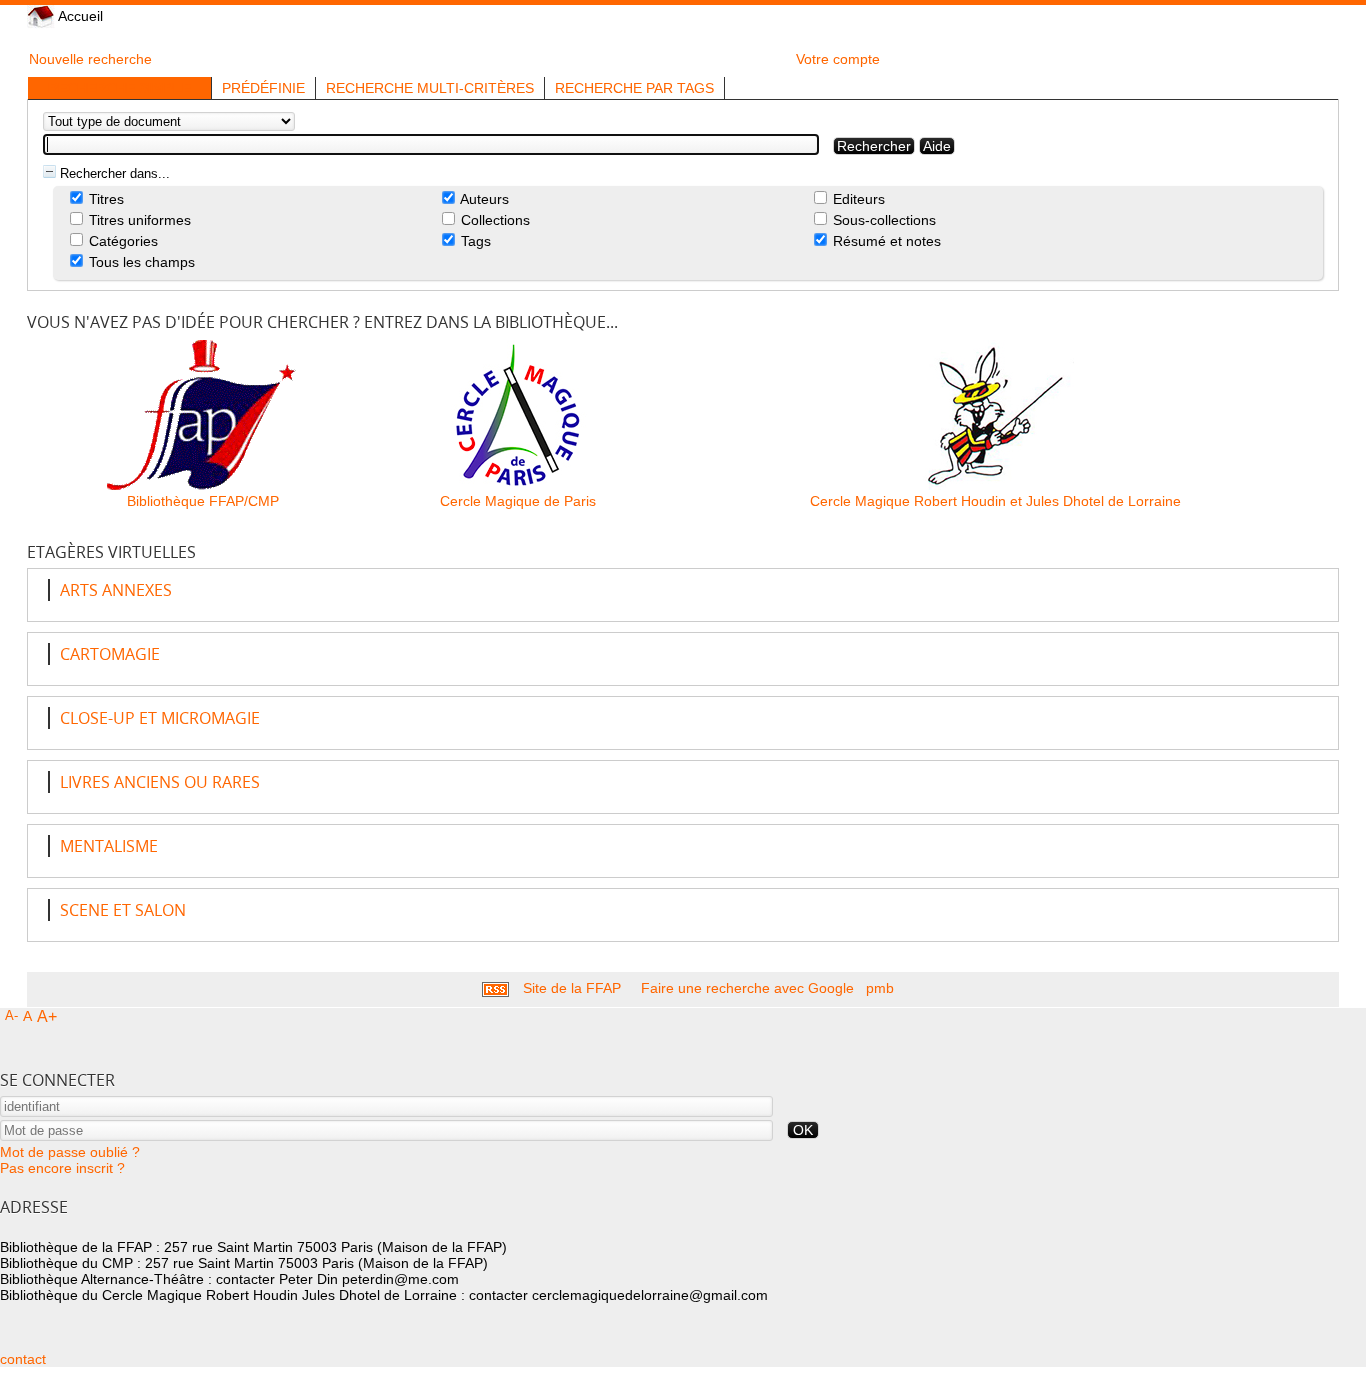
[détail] (49, 171)
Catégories (121, 241)
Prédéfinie (263, 88)
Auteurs (483, 199)
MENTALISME (109, 846)
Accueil (79, 16)
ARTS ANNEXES (116, 590)
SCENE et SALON (123, 910)
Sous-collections (882, 220)
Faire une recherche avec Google (747, 988)
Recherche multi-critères (430, 88)
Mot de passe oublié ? (70, 1152)
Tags (474, 241)
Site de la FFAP (572, 988)
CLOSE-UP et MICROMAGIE (160, 718)
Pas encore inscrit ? (62, 1168)
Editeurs (857, 199)
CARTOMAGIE (110, 654)
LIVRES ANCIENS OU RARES (160, 782)
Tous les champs (140, 262)
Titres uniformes (138, 220)
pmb (880, 988)
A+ (47, 1016)
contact (23, 1359)
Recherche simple (119, 88)
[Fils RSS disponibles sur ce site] (495, 988)
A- (11, 1015)
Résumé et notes (885, 241)
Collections (493, 220)
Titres (104, 199)
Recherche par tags (634, 88)
